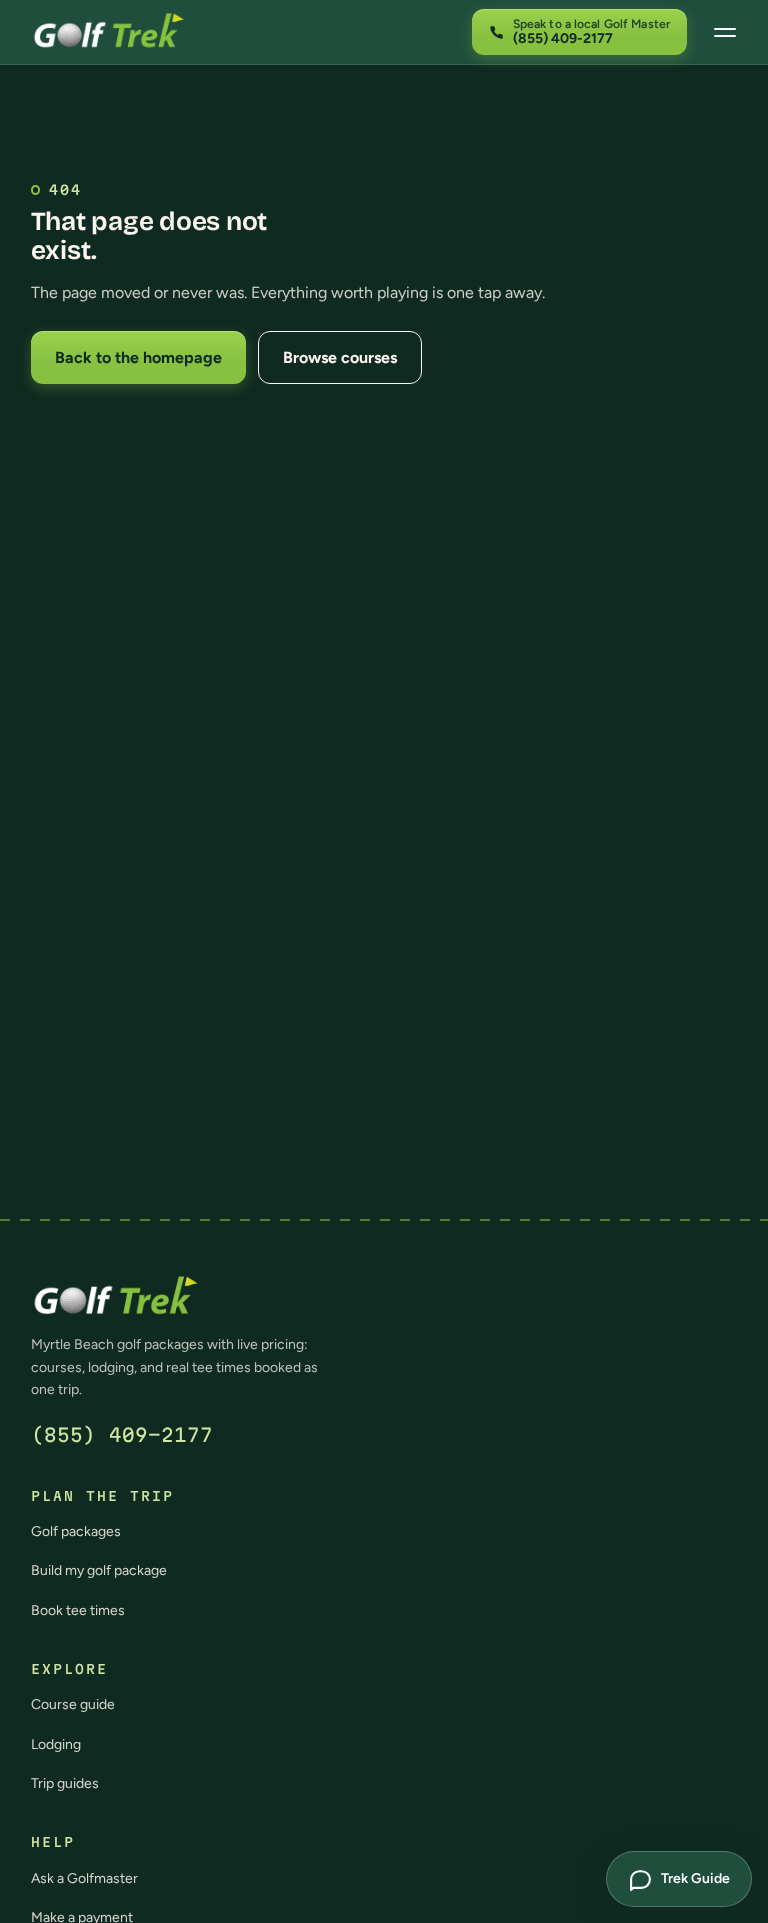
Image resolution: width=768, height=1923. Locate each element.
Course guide (73, 1704)
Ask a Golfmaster (84, 1878)
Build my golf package (99, 1570)
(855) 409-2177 (122, 1435)
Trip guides (65, 1783)
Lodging (56, 1744)
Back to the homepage (138, 357)
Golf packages (76, 1531)
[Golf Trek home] (109, 32)
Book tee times (78, 1610)
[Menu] (725, 32)
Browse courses (340, 357)
